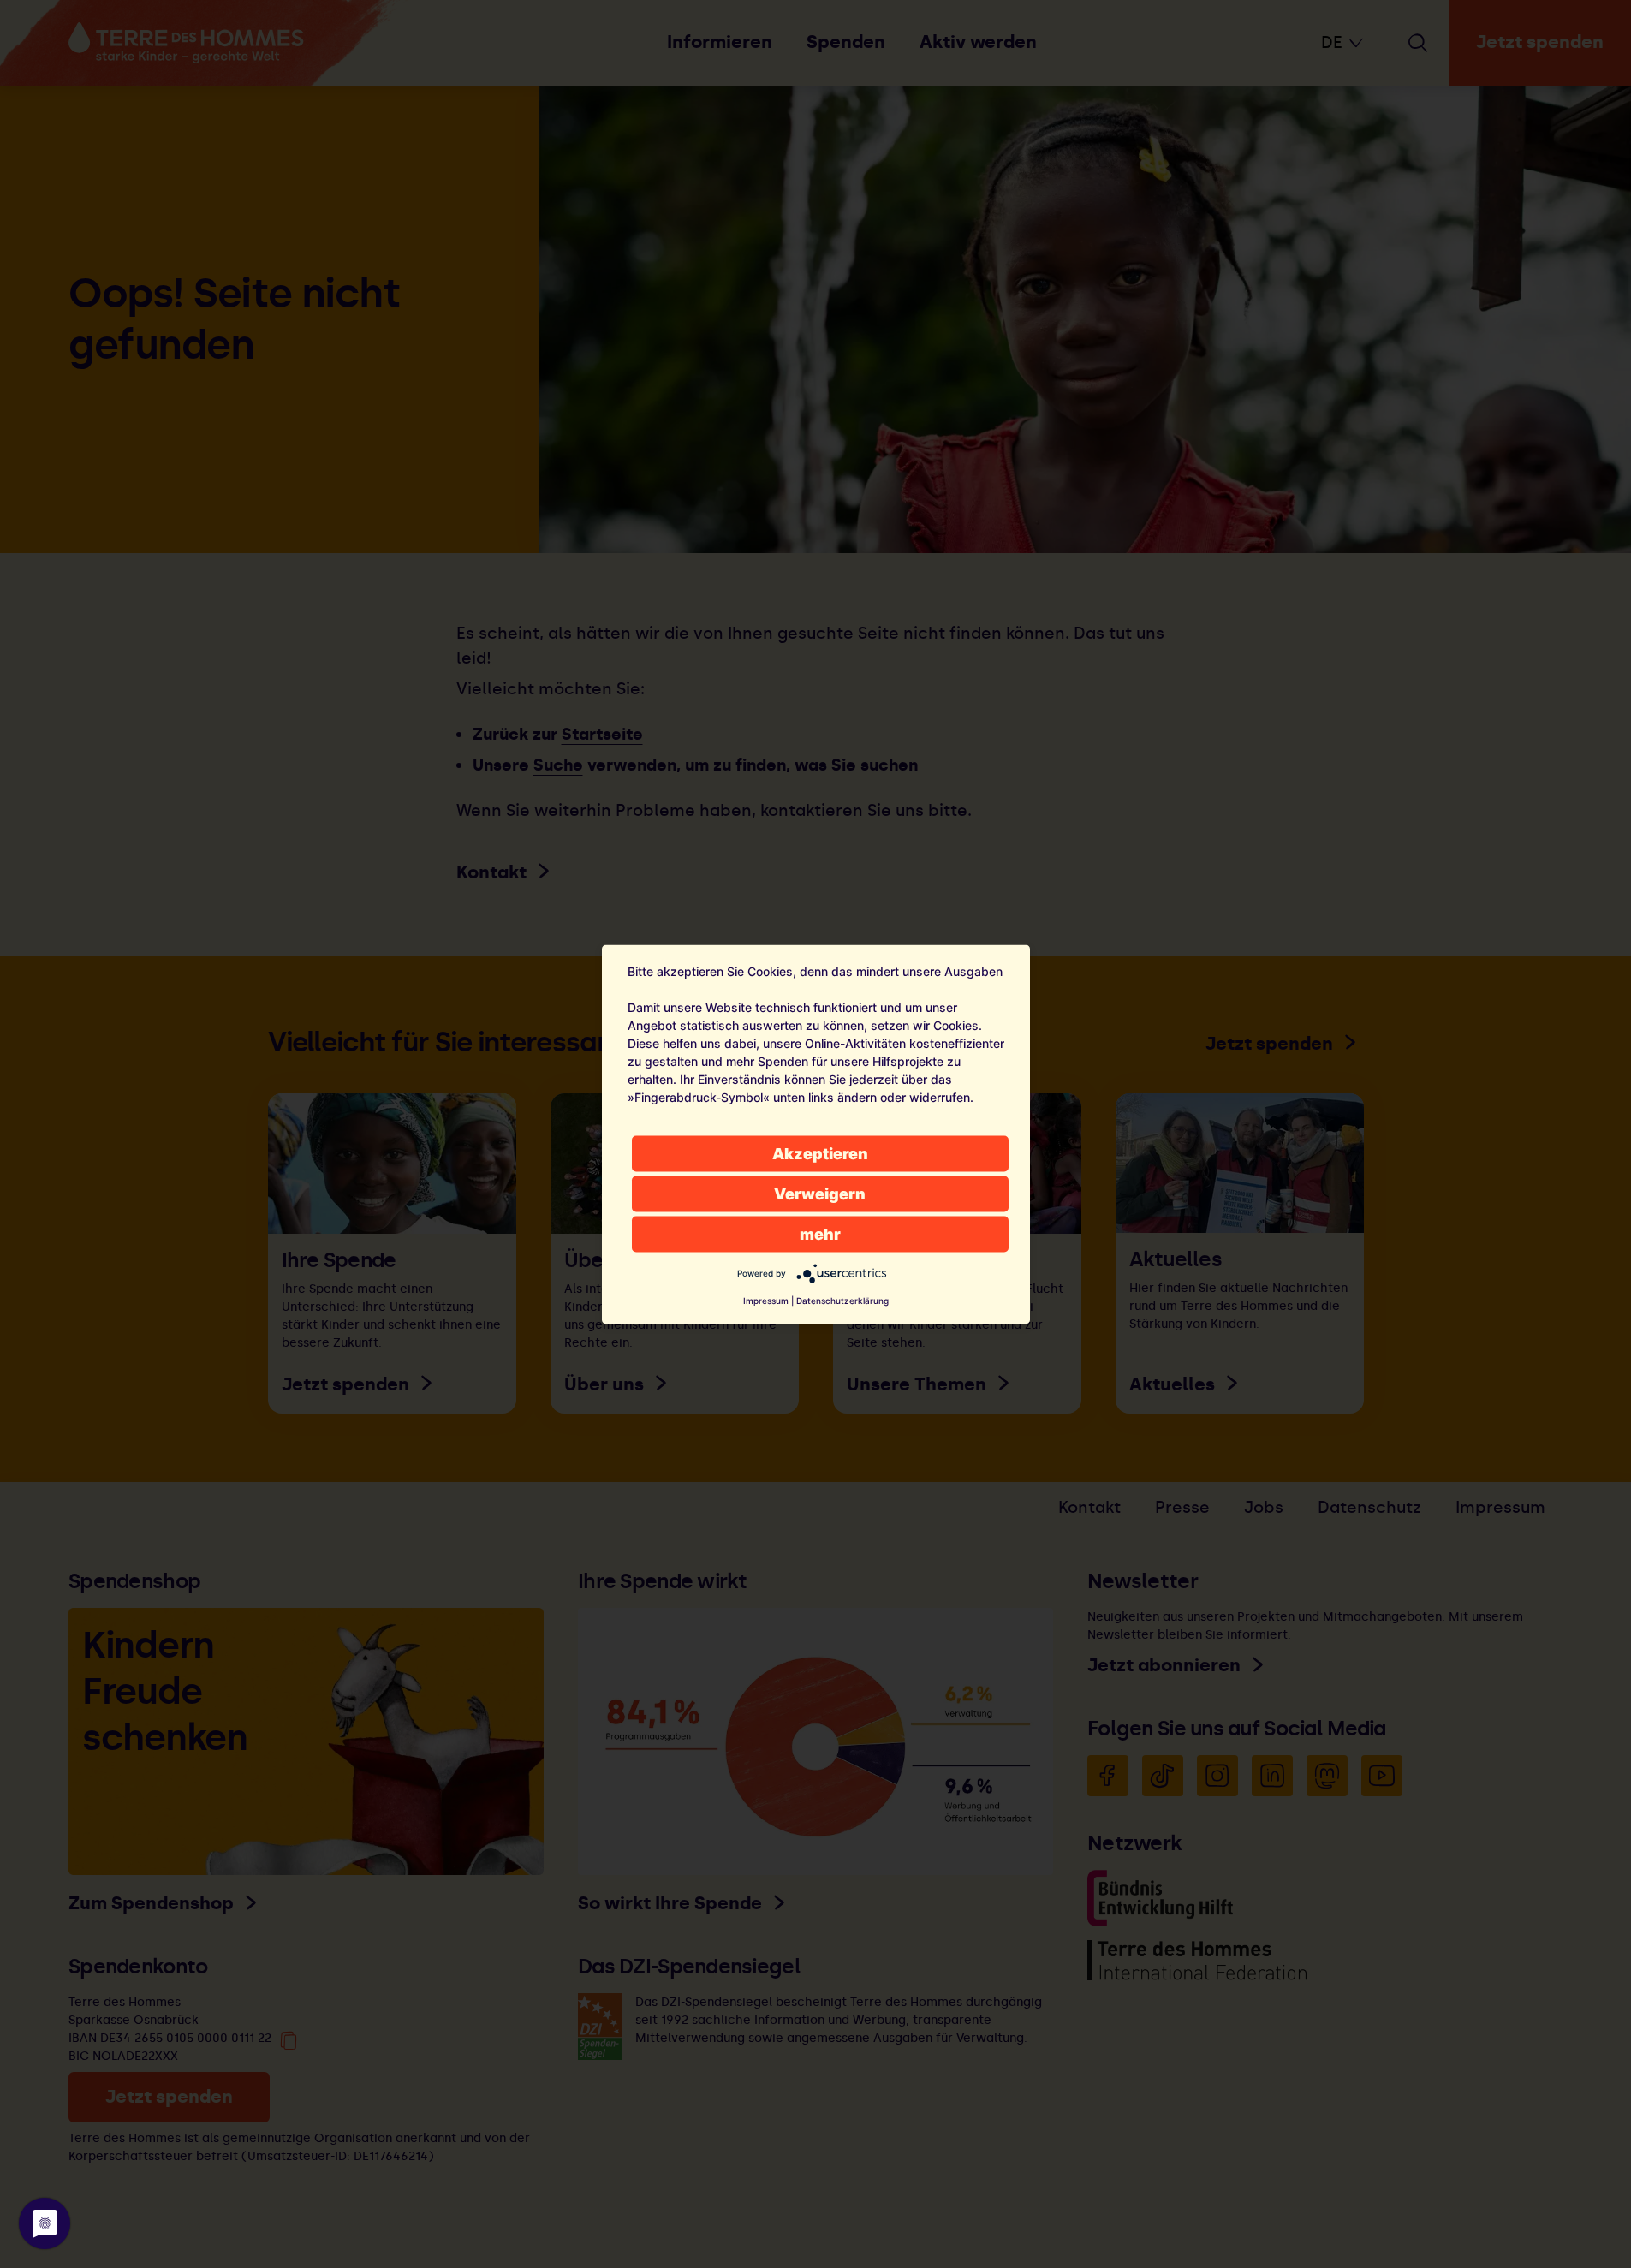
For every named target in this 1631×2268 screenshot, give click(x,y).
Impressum (766, 1300)
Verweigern (820, 1193)
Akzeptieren (820, 1153)
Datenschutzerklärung (842, 1300)
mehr (820, 1233)
